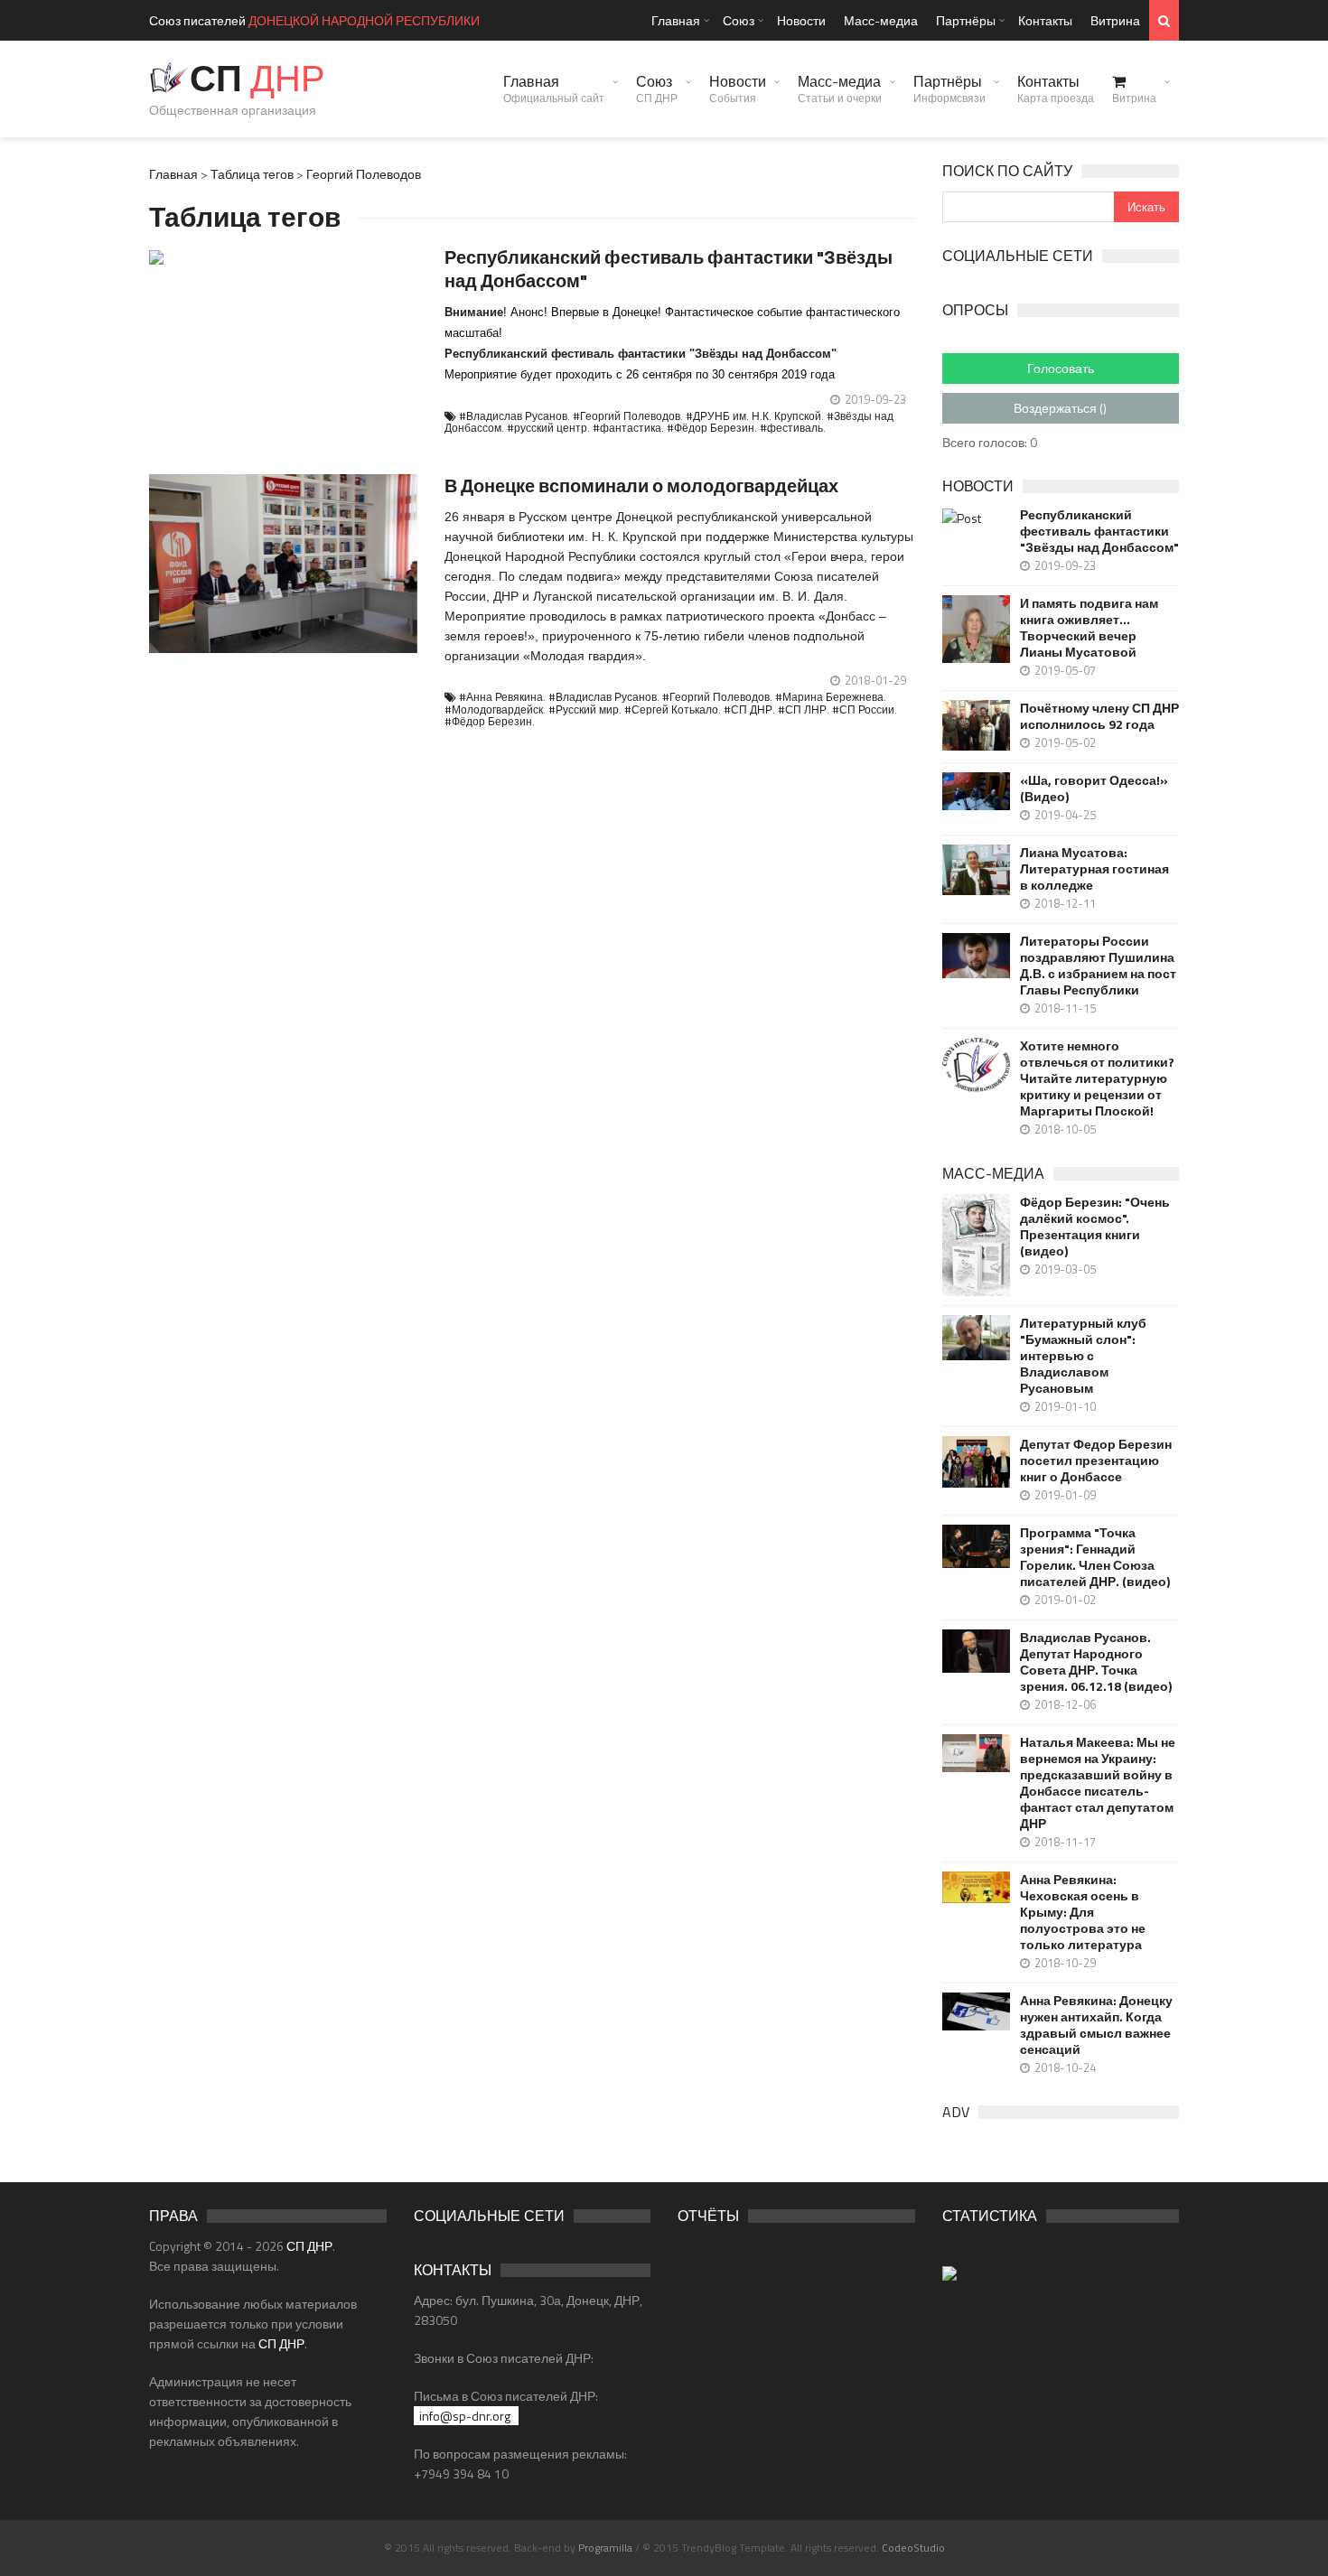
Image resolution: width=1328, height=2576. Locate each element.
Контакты (1045, 20)
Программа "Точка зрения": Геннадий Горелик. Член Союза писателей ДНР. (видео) (1095, 1557)
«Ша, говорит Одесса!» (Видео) (1094, 789)
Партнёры (966, 20)
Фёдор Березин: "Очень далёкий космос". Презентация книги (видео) (1095, 1227)
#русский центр (547, 428)
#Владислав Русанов (513, 416)
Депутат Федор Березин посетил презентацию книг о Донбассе (1096, 1461)
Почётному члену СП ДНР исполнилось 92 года (1099, 716)
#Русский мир (584, 709)
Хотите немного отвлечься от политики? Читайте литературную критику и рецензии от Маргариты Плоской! (1097, 1078)
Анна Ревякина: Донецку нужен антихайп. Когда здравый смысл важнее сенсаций (1096, 2025)
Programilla (605, 2548)
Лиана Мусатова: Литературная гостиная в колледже (1094, 869)
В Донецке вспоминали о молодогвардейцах (641, 485)
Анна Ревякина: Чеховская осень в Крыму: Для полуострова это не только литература (1083, 1912)
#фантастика (627, 428)
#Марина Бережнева (829, 697)
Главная (676, 20)
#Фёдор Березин (711, 428)
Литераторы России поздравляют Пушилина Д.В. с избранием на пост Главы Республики (1098, 966)
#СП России (863, 709)
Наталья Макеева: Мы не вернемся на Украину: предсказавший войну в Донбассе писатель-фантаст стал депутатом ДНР (1098, 1783)
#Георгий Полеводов (627, 416)
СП (257, 78)
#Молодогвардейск (494, 709)
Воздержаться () (1060, 408)
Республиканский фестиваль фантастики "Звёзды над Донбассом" (669, 269)
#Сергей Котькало (671, 709)
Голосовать (1061, 368)
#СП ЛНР (802, 709)
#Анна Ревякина (501, 697)
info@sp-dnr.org (465, 2416)
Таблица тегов (252, 174)
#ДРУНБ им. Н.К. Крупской (753, 416)
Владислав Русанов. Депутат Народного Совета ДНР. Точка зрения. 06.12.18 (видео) (1096, 1662)
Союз (739, 20)
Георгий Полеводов (364, 174)
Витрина (1115, 20)
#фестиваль (791, 428)
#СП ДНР (748, 709)
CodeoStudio (913, 2548)
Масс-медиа (881, 20)
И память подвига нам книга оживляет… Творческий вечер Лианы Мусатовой (1089, 628)
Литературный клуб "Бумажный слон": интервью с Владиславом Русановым (1083, 1356)
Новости (801, 20)
